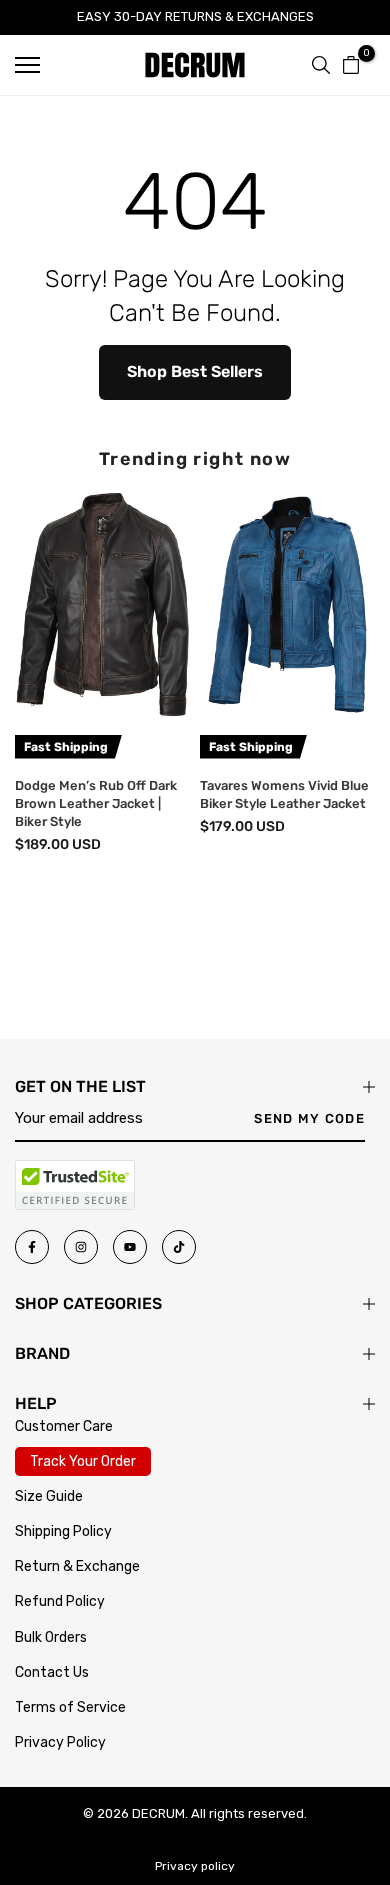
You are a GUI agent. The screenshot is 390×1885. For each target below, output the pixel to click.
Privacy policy (195, 1866)
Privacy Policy (60, 1742)
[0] (351, 65)
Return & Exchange (77, 1566)
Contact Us (52, 1672)
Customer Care (64, 1426)
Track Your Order (83, 1461)
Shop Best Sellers (195, 371)
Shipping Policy (63, 1531)
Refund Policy (60, 1601)
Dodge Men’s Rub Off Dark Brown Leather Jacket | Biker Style (96, 803)
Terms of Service (70, 1707)
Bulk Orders (51, 1637)
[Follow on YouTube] (130, 1247)
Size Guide (49, 1496)
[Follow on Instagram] (81, 1247)
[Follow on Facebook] (32, 1247)
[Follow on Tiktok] (179, 1247)
